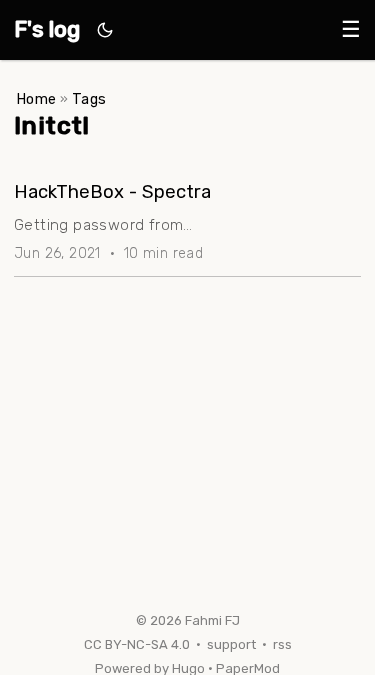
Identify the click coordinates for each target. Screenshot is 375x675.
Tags (89, 99)
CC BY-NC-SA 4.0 (137, 644)
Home (36, 99)
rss (282, 644)
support (231, 644)
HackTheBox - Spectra (112, 192)
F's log (47, 29)
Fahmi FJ (212, 620)
